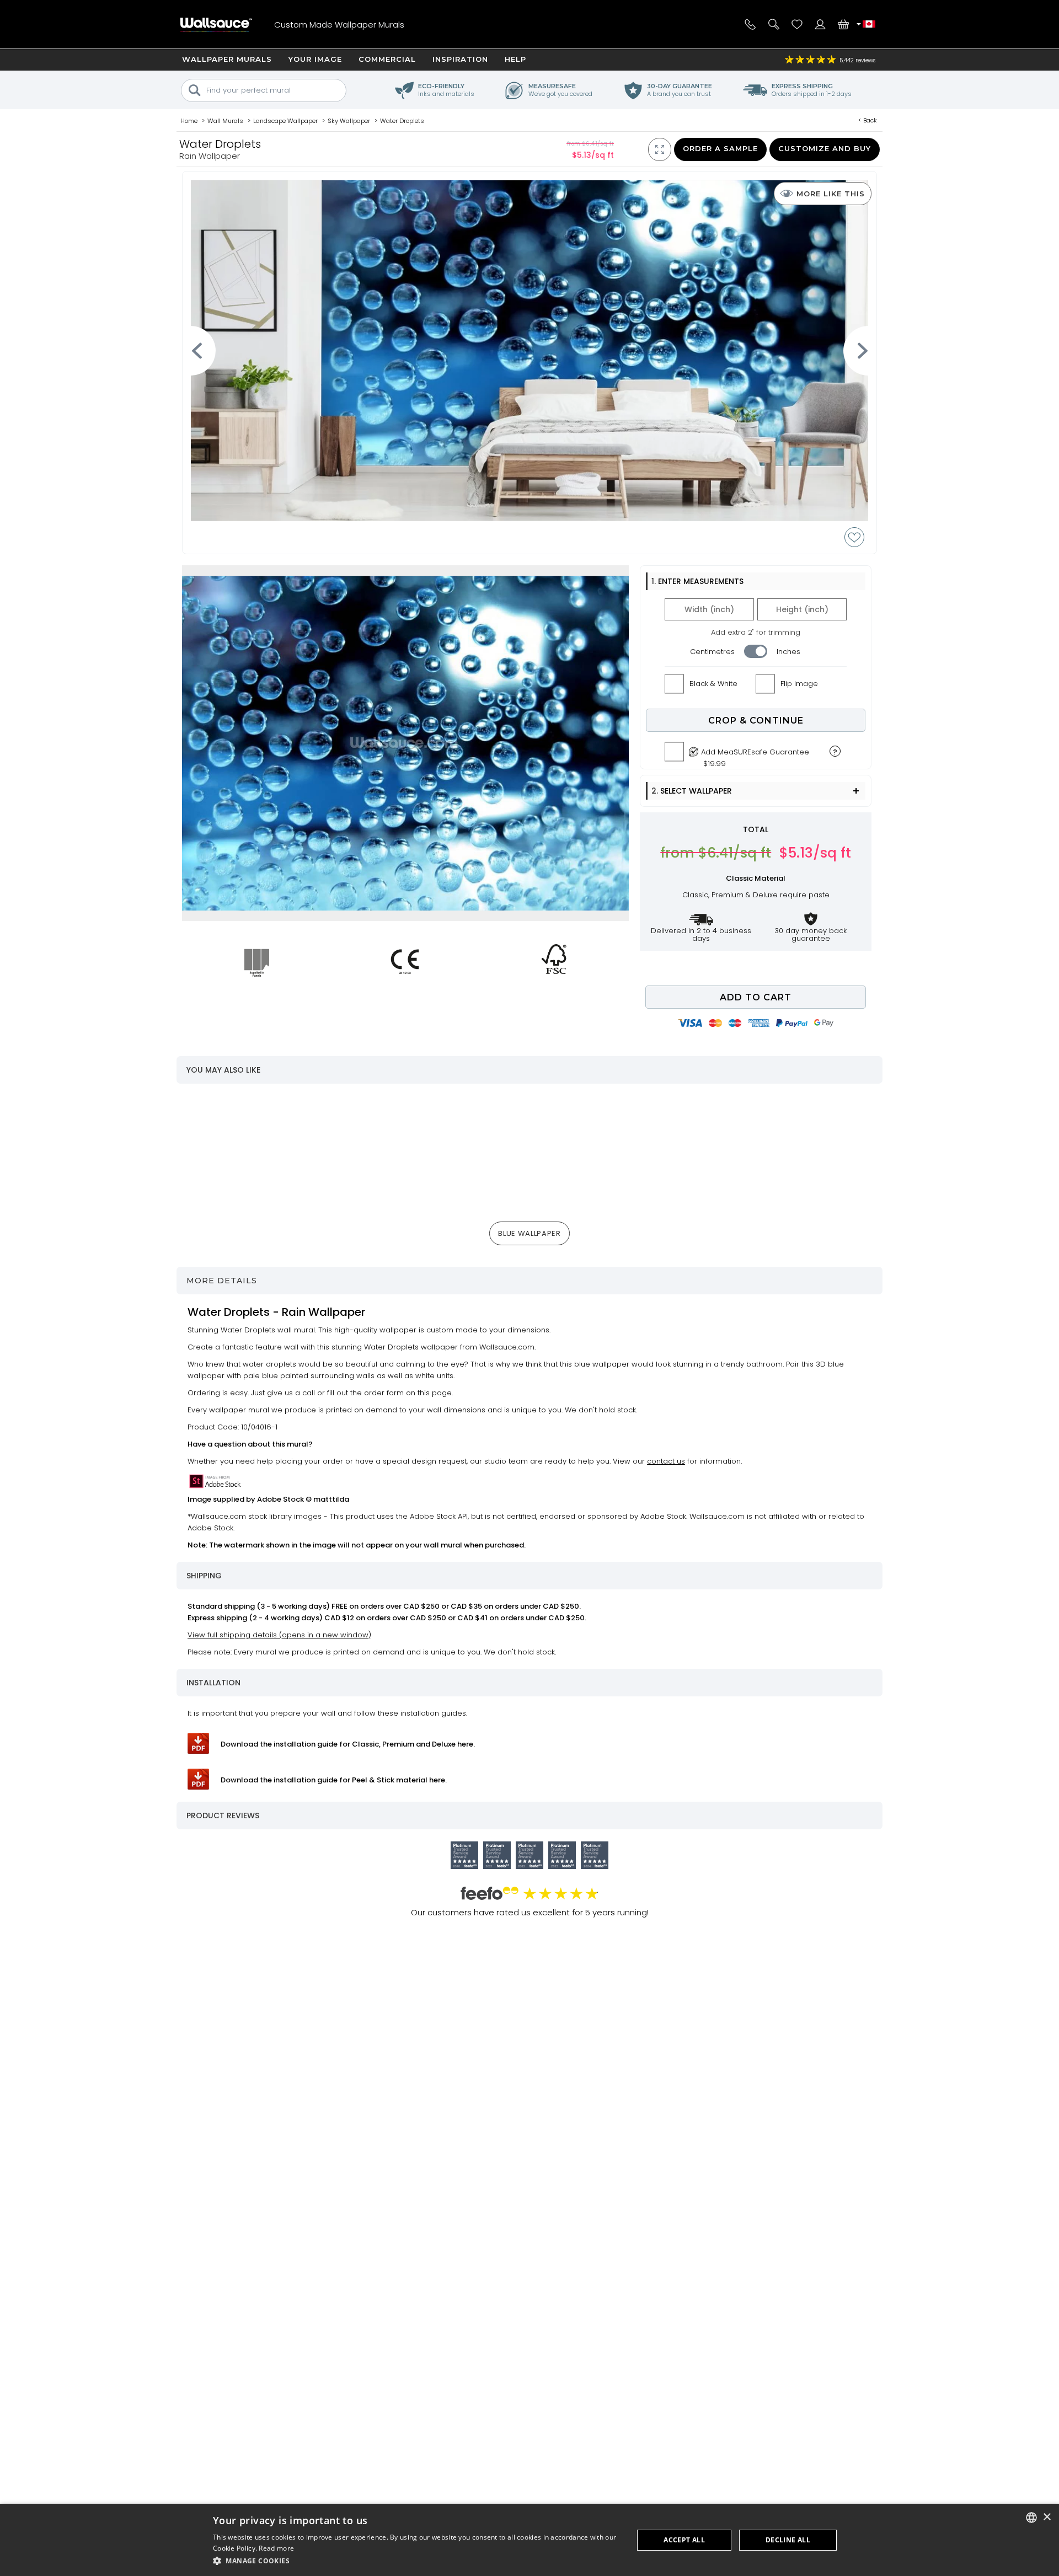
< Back (868, 120)
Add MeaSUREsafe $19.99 (755, 755)
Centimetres (712, 652)
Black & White (713, 684)
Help (515, 59)
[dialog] (529, 2540)
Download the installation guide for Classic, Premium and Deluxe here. (348, 1744)
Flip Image (799, 684)
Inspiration (460, 59)
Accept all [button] (684, 2540)
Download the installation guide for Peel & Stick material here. (334, 1780)
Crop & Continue (756, 721)
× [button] (1047, 2517)
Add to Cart (756, 997)
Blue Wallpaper (529, 1233)
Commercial (387, 59)
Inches (788, 652)
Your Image (315, 59)
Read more (276, 2548)
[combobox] (1031, 2518)
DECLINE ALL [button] (788, 2540)
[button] (417, 2561)
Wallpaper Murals (227, 59)
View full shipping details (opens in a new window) (279, 1635)
